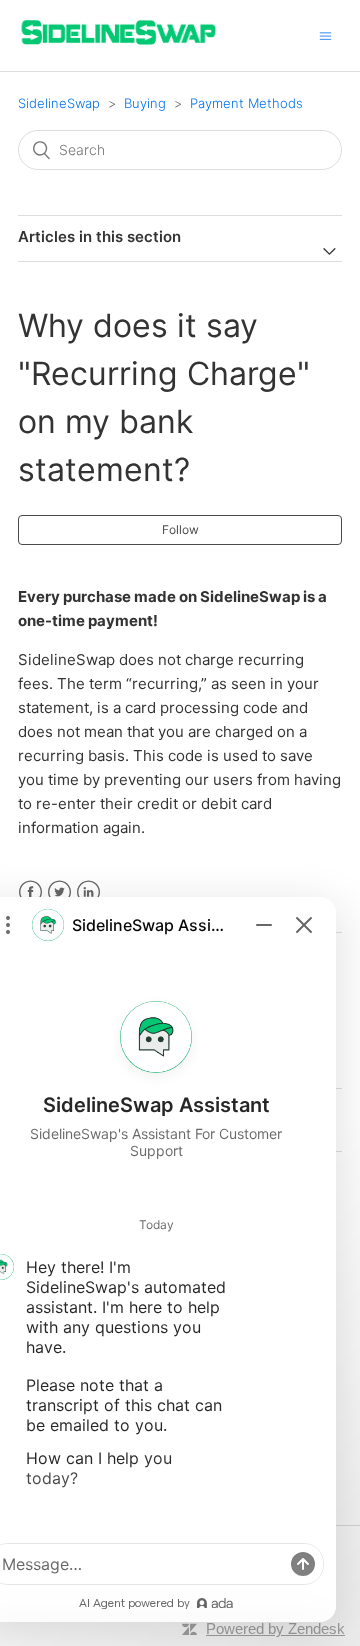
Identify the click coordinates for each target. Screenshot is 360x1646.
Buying (145, 103)
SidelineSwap (59, 103)
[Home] (118, 45)
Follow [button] (180, 529)
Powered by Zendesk (275, 1628)
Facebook (30, 892)
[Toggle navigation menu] (325, 35)
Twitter (59, 892)
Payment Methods (246, 103)
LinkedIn (88, 892)
